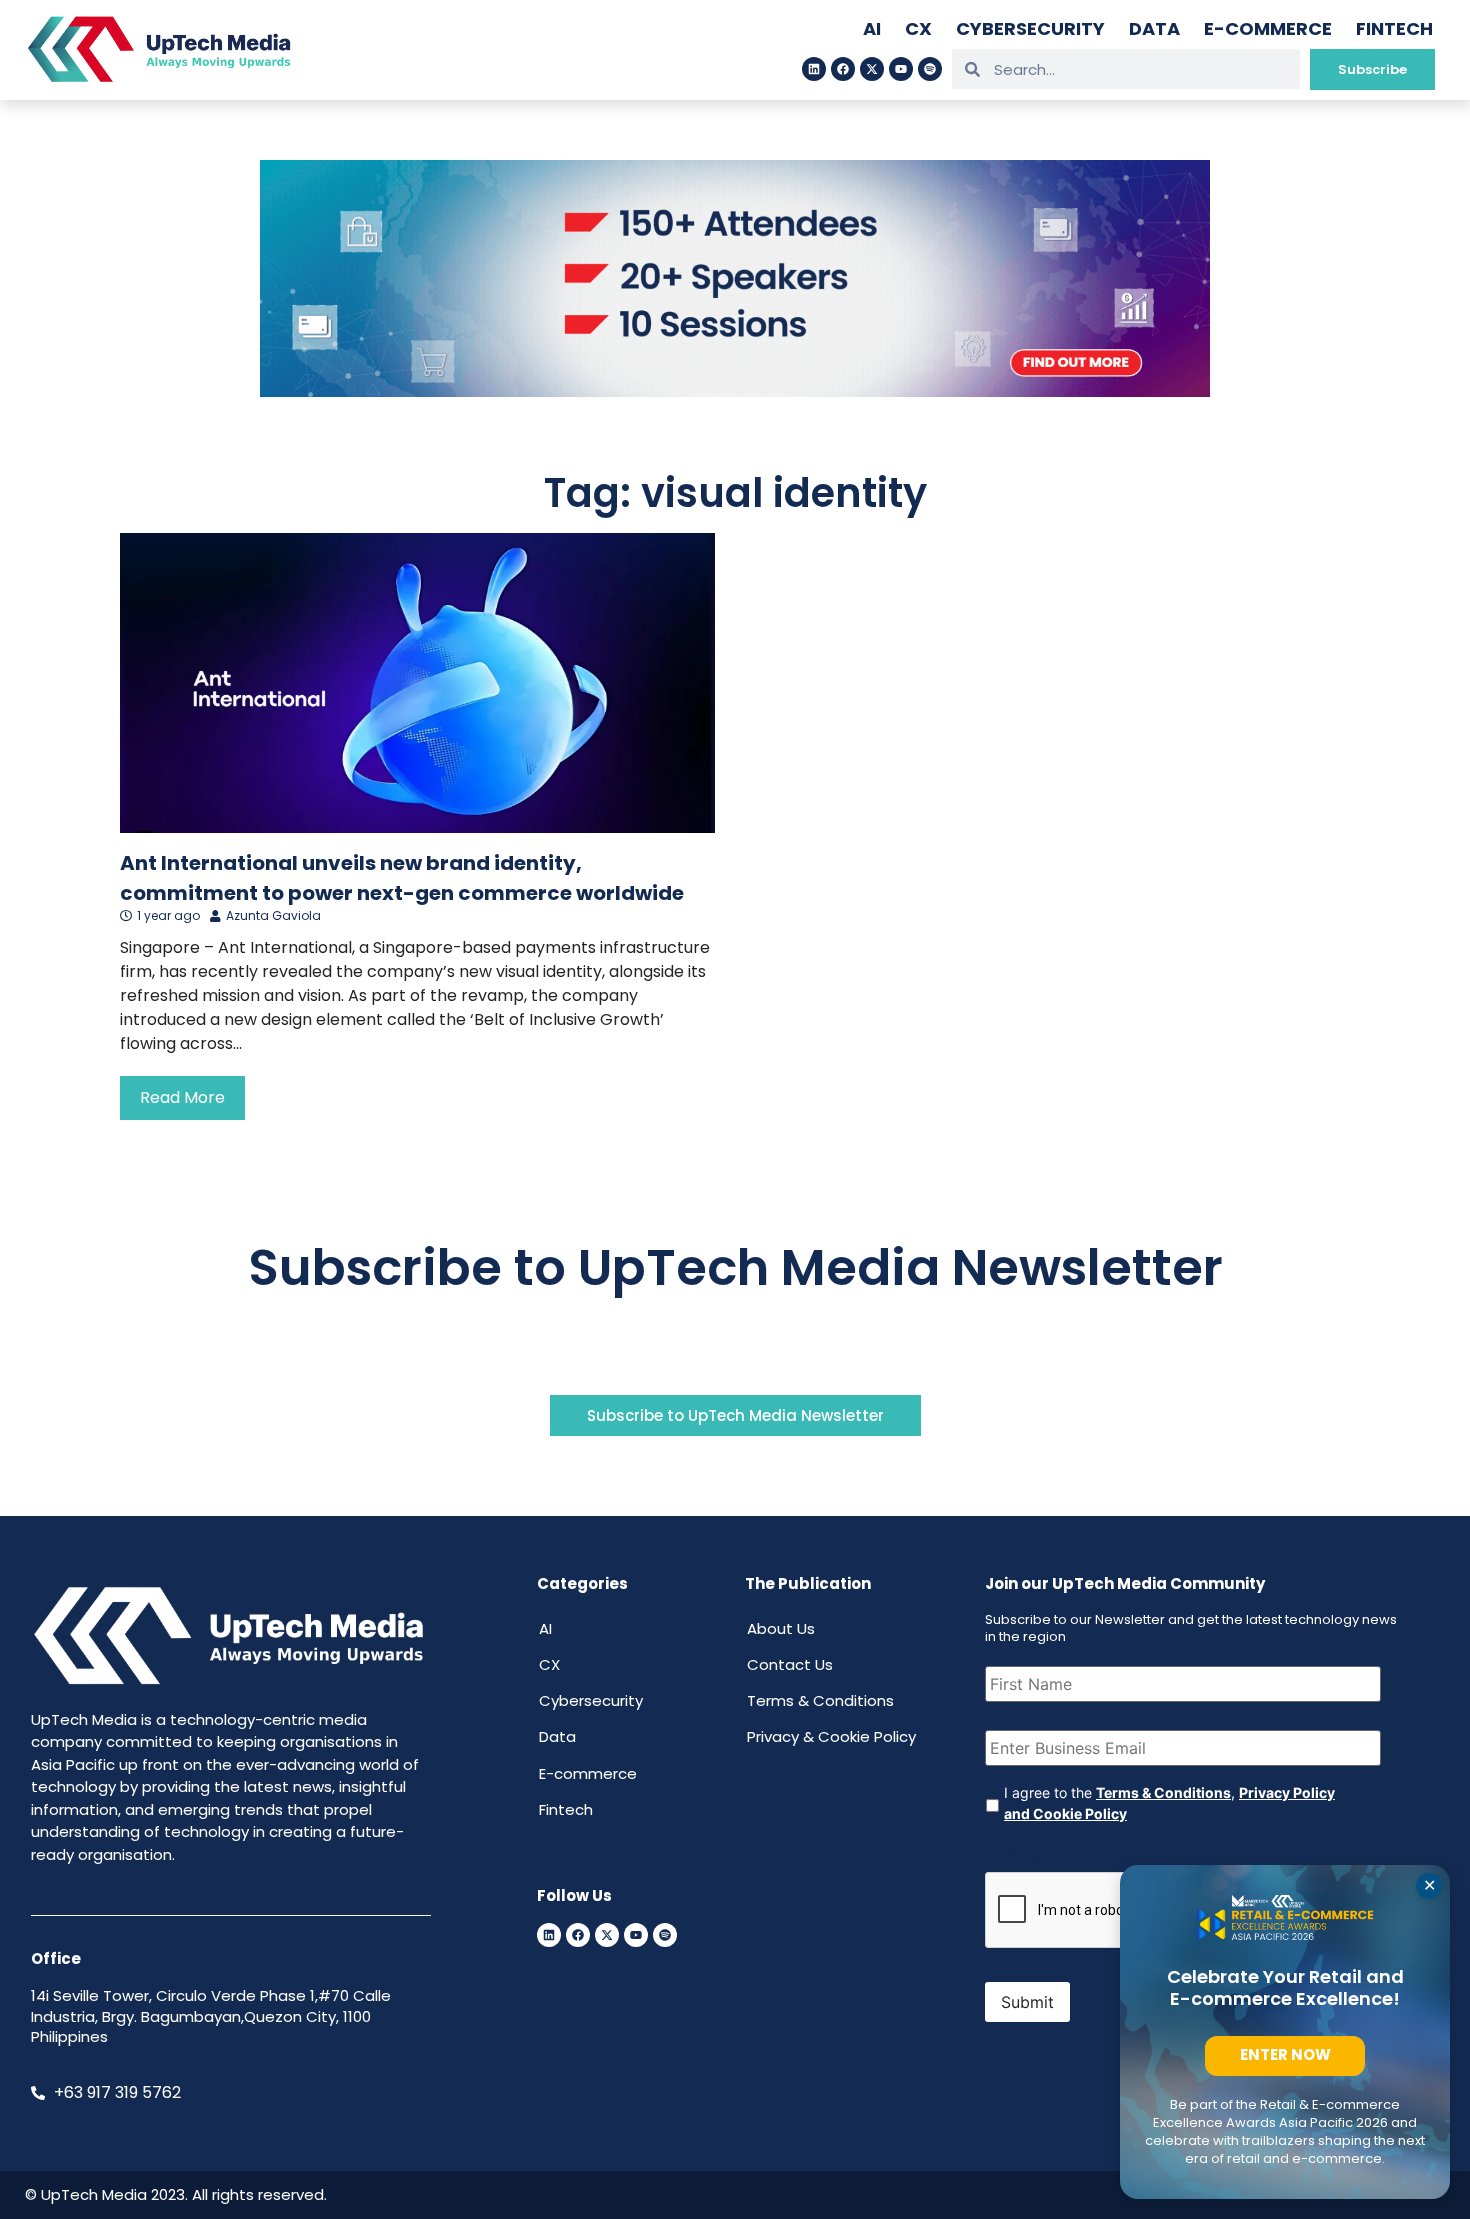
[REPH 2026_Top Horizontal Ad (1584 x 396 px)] (735, 391)
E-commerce (1268, 28)
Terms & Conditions (820, 1700)
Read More (182, 1097)
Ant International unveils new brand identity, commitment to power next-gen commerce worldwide (402, 878)
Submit (1027, 2002)
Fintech (1394, 28)
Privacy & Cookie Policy (831, 1736)
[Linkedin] (814, 69)
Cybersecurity (1030, 28)
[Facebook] (843, 69)
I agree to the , (1169, 1803)
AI (872, 28)
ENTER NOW (1285, 2054)
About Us (781, 1628)
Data (1154, 28)
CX (918, 28)
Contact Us (790, 1664)
